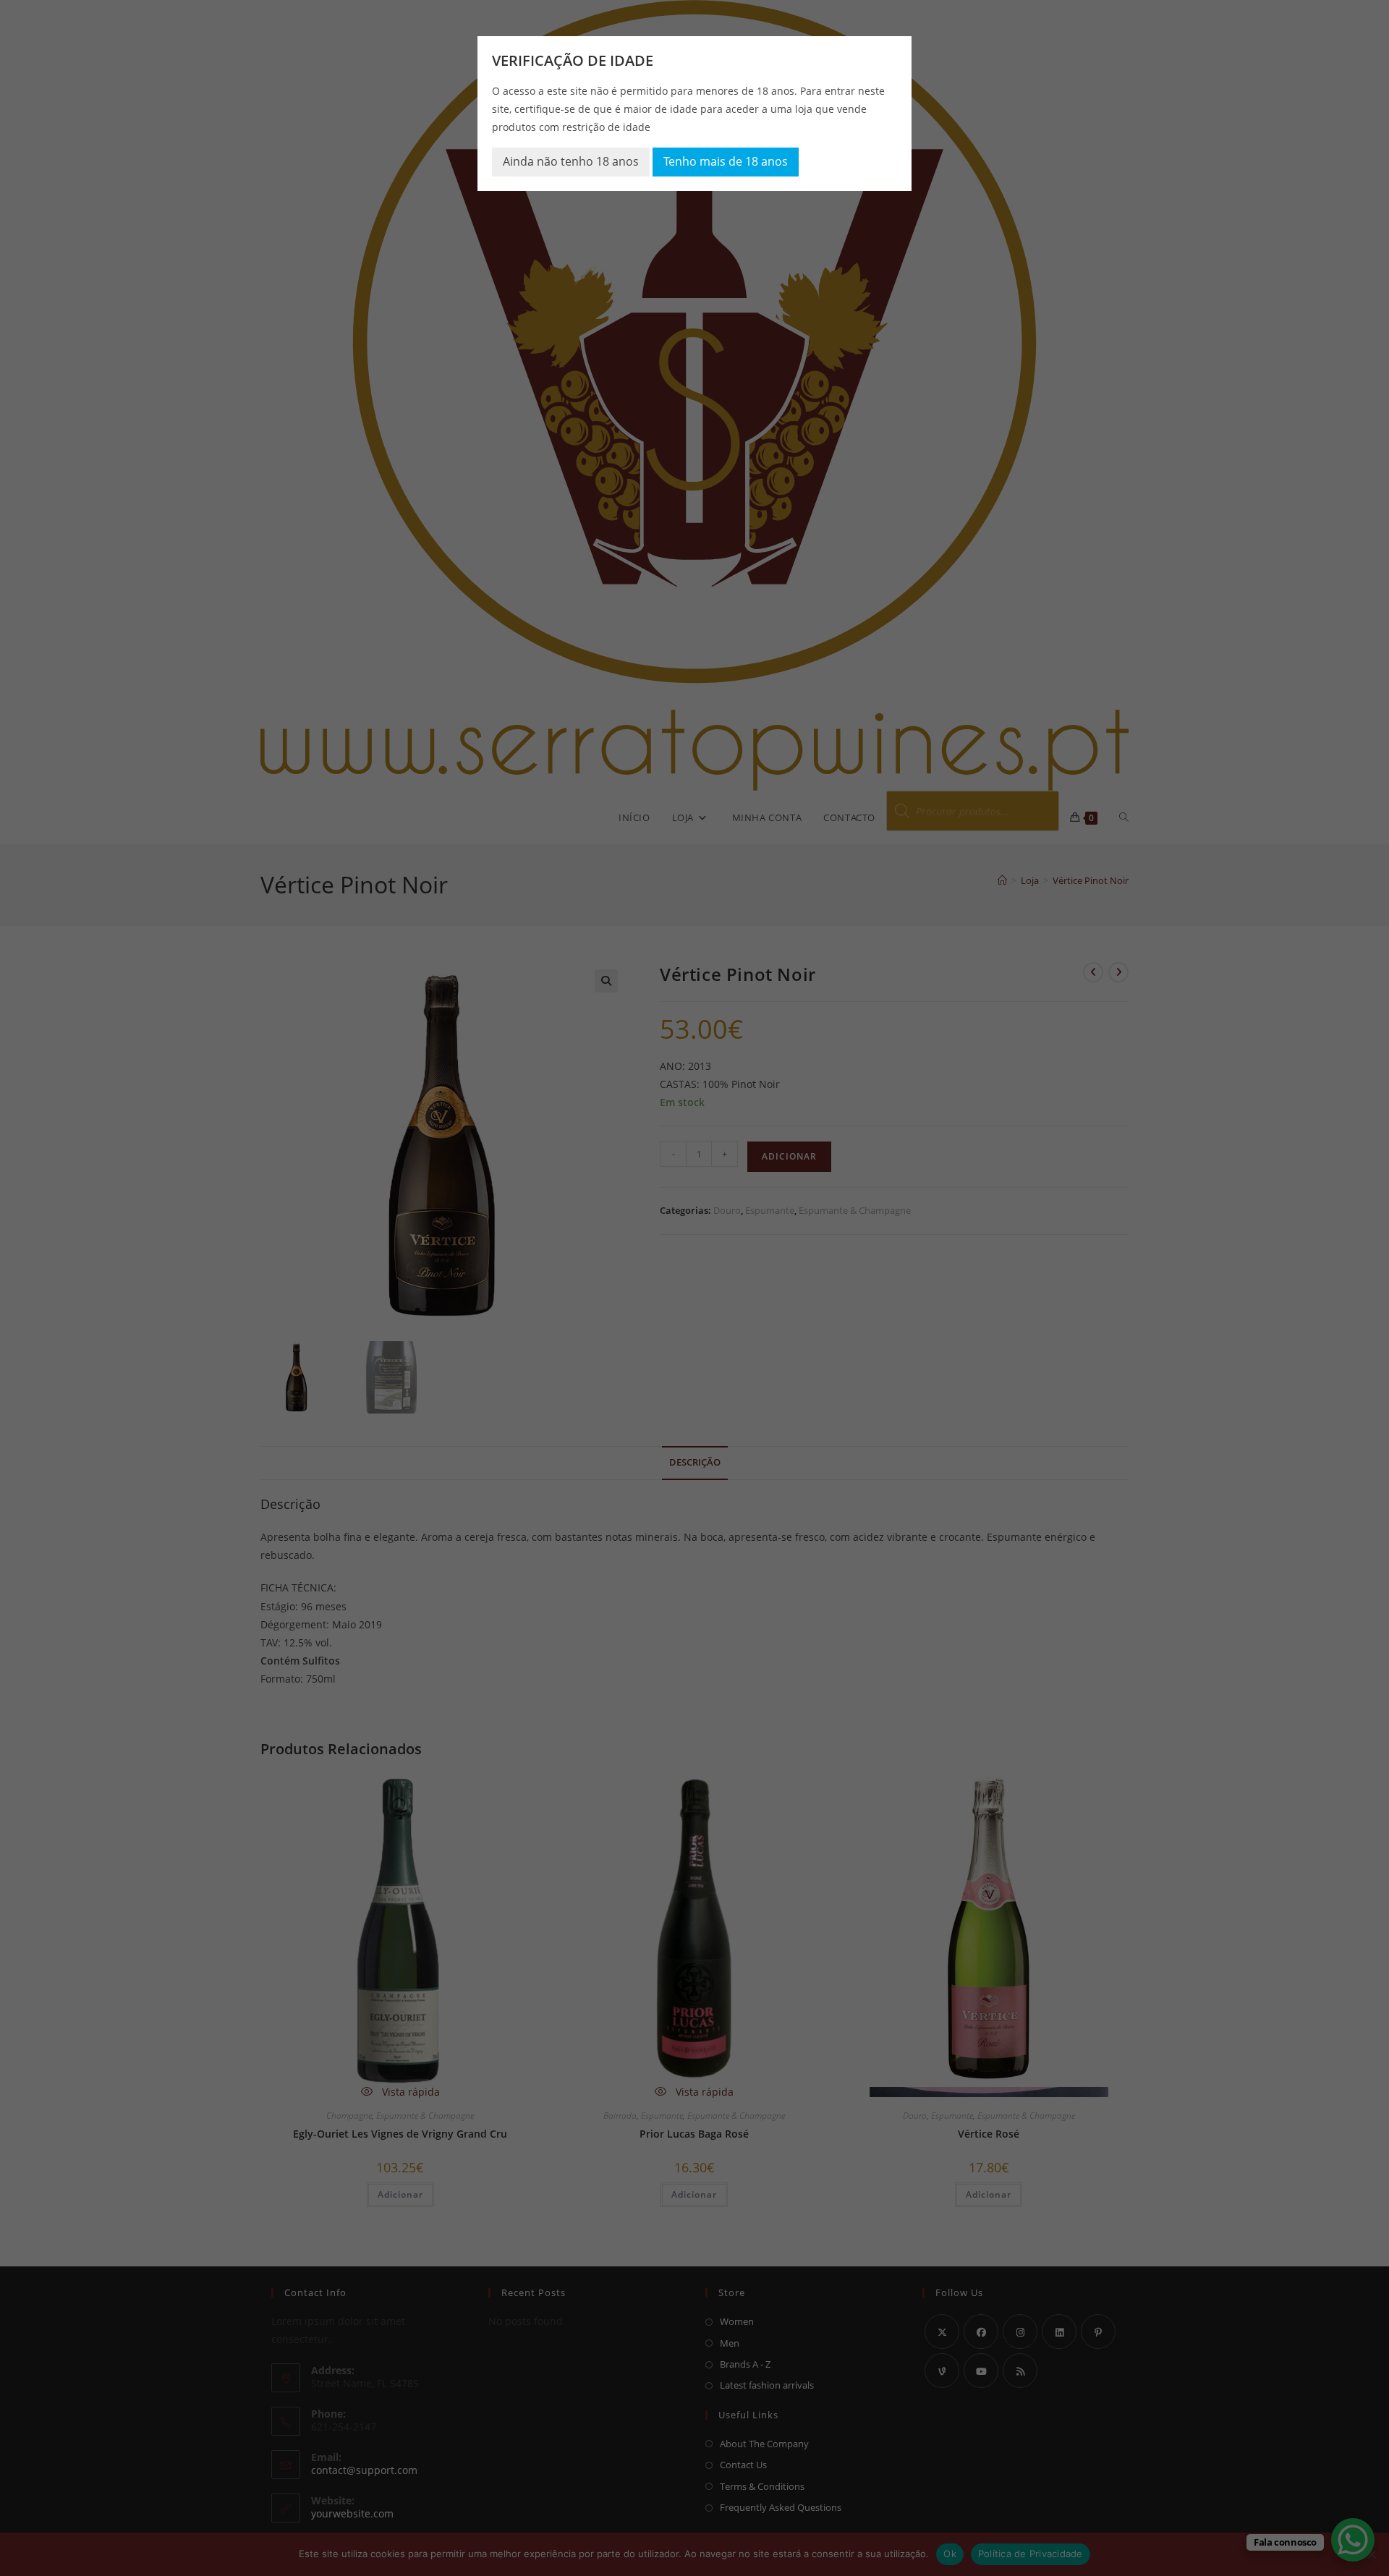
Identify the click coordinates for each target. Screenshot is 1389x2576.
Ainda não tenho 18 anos (571, 161)
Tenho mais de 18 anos (726, 161)
